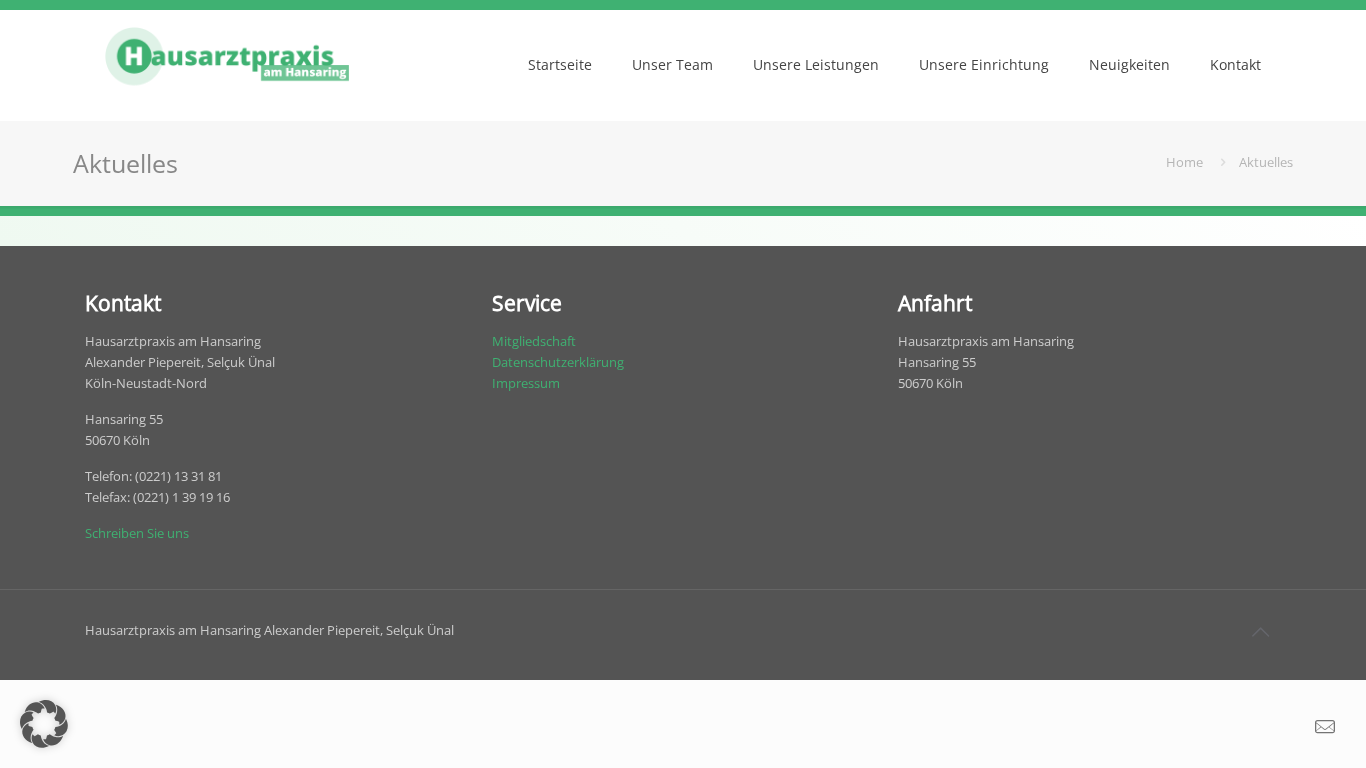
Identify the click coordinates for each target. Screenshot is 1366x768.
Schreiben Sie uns (137, 533)
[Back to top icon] (1260, 632)
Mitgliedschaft (534, 341)
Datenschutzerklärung (558, 362)
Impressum (526, 383)
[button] (44, 724)
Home (1184, 162)
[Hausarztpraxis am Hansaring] (227, 65)
